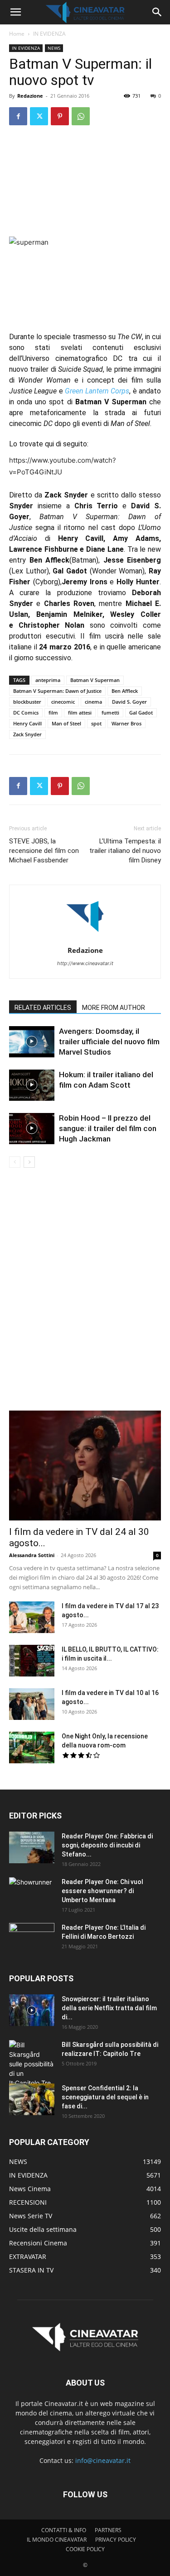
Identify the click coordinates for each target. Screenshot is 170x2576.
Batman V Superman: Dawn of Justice (57, 691)
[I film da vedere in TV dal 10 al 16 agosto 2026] (32, 1704)
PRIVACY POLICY (116, 2540)
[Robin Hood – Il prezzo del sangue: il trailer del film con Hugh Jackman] (32, 1129)
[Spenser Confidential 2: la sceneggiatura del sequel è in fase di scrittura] (32, 2099)
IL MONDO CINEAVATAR (57, 2540)
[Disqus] (85, 1295)
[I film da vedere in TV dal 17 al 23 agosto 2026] (32, 1617)
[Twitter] (39, 116)
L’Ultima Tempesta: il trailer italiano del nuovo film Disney (125, 851)
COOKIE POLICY (85, 2549)
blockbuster (27, 702)
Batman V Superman (95, 680)
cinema (93, 702)
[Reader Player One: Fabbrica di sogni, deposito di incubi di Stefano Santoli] (32, 1847)
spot (96, 723)
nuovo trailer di (56, 369)
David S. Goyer (129, 702)
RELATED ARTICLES (43, 1008)
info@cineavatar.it (103, 2460)
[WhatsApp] (81, 116)
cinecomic (63, 702)
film (53, 713)
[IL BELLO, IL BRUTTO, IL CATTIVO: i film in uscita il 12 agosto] (32, 1661)
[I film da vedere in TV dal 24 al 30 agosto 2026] (85, 1466)
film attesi (80, 713)
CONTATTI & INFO (64, 2530)
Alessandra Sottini (32, 1555)
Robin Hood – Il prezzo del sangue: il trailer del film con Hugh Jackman (108, 1128)
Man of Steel (66, 723)
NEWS (54, 48)
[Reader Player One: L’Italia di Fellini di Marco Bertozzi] (32, 1939)
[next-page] (29, 1162)
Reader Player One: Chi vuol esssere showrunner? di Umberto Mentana (102, 1891)
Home (17, 34)
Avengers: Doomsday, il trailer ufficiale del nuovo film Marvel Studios (109, 1042)
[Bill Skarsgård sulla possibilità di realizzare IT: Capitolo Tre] (32, 2064)
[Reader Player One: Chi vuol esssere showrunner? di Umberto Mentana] (32, 1893)
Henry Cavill (27, 723)
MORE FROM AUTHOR (114, 1008)
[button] (15, 12)
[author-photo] (85, 938)
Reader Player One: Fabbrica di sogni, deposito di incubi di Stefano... (107, 1845)
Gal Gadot (141, 713)
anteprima (48, 680)
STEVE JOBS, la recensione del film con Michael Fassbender (44, 851)
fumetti (110, 713)
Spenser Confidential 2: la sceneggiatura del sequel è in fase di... (105, 2097)
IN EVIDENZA (49, 34)
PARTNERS (108, 2530)
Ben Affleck (125, 691)
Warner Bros (126, 723)
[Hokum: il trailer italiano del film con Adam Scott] (32, 1085)
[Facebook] (18, 116)
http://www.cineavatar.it (85, 963)
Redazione (30, 96)
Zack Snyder (27, 734)
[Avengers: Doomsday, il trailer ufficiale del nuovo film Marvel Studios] (32, 1042)
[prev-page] (15, 1162)
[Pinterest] (60, 116)
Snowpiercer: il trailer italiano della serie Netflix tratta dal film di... (109, 2008)
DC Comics (26, 713)
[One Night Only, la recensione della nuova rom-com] (32, 1747)
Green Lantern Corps (97, 391)
